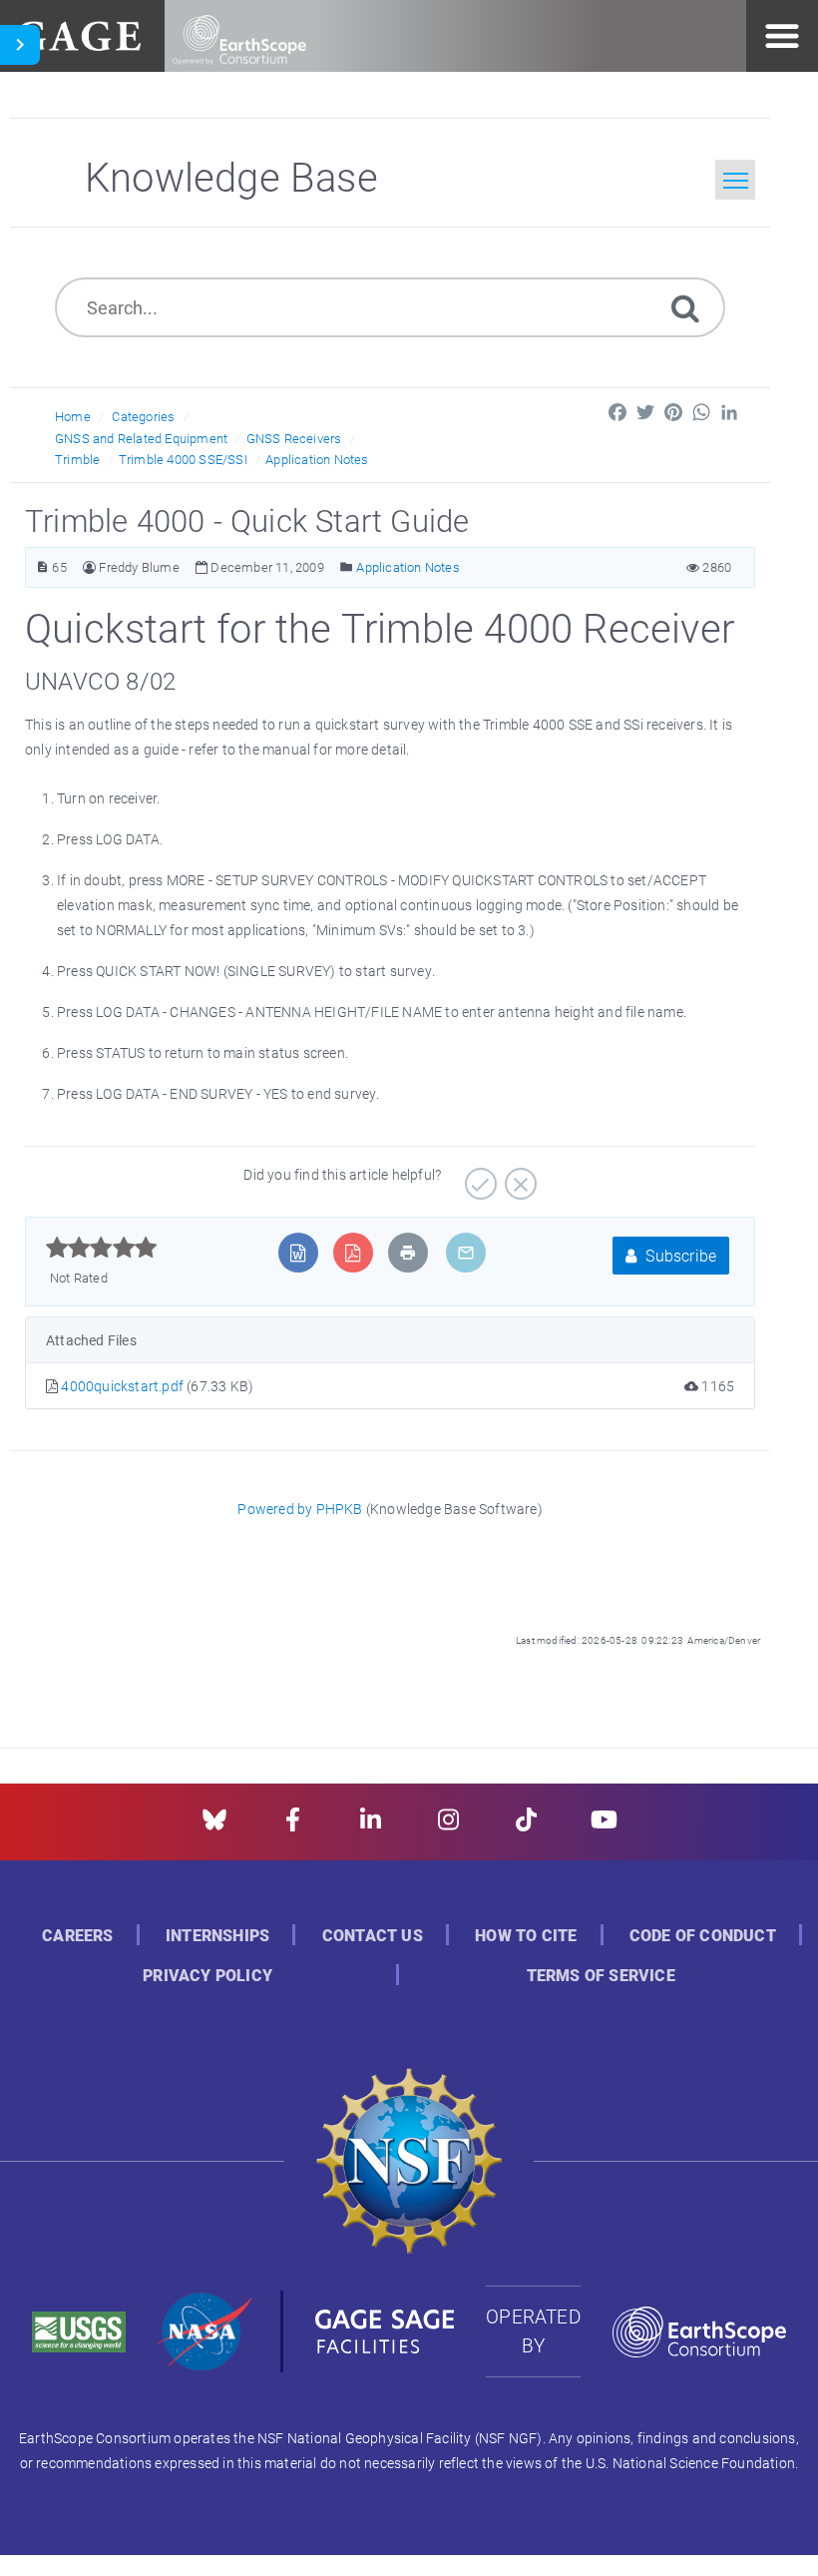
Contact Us (373, 1936)
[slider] (101, 1248)
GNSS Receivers (294, 438)
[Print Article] (408, 1253)
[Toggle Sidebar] (20, 45)
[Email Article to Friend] (466, 1253)
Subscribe (679, 1255)
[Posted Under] (347, 567)
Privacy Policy (207, 1976)
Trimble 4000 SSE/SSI (183, 459)
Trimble (77, 459)
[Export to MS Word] (298, 1253)
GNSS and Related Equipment (141, 438)
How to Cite (526, 1936)
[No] (518, 1177)
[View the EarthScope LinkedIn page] (371, 1826)
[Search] (685, 307)
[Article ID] (42, 567)
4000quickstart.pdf (124, 1386)
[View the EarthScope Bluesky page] (214, 1826)
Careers (77, 1936)
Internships (217, 1936)
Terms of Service (601, 1976)
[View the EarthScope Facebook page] (293, 1826)
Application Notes (317, 459)
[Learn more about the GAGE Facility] (78, 33)
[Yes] (478, 1177)
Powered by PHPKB (300, 1509)
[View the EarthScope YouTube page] (604, 1826)
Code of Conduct (703, 1936)
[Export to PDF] (353, 1253)
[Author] (89, 567)
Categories (143, 416)
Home (73, 416)
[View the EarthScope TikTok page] (526, 1826)
